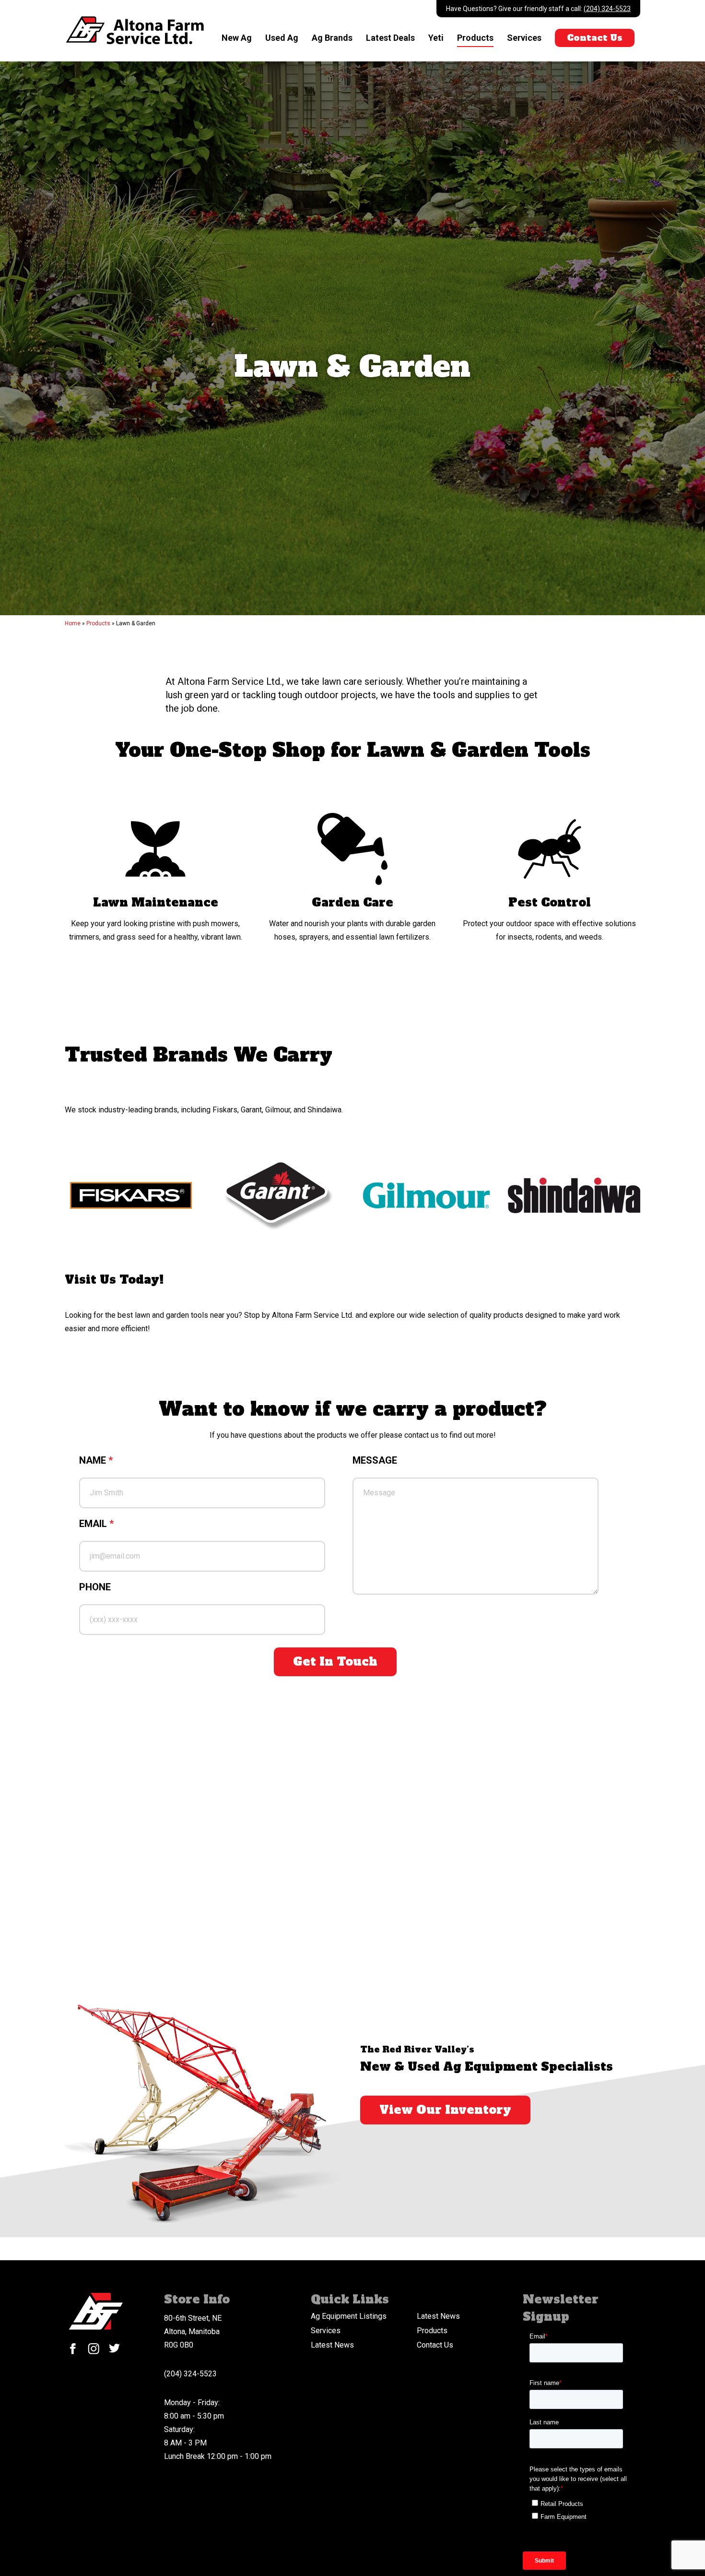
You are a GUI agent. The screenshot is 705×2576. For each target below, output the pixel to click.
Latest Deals (390, 38)
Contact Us (595, 38)
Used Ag (282, 38)
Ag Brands (332, 38)
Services (524, 38)
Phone (95, 1587)
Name (96, 1460)
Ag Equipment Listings (349, 2316)
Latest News (438, 2316)
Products (475, 38)
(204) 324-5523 (607, 9)
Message (375, 1460)
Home (73, 623)
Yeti (436, 38)
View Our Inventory (445, 2110)
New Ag (237, 38)
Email (96, 1524)
